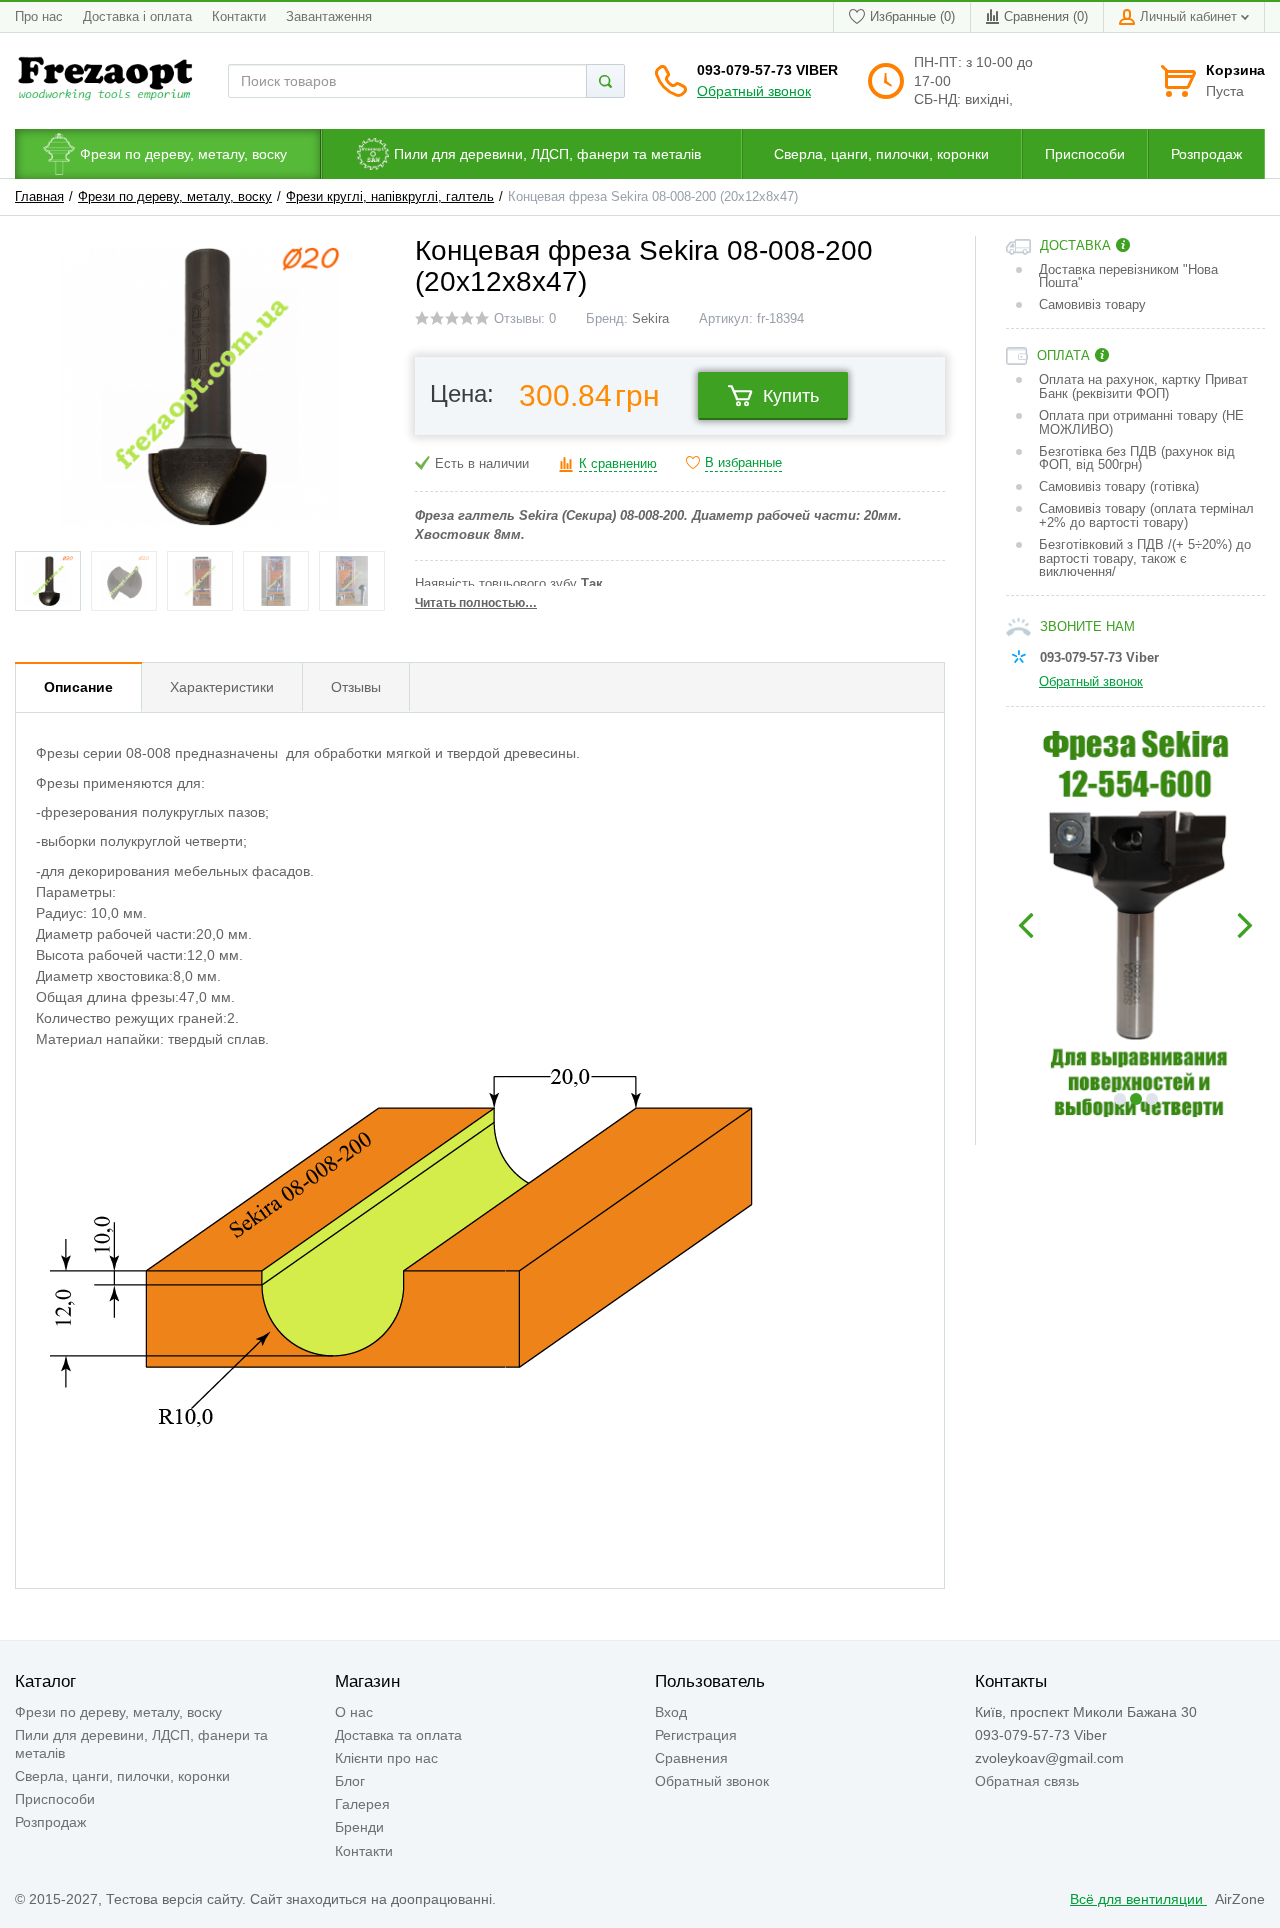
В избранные (743, 463)
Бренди (359, 1827)
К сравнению (618, 464)
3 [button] (1152, 1099)
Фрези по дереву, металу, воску (175, 197)
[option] (1135, 926)
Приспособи (55, 1799)
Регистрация (696, 1735)
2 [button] (1136, 1099)
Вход (671, 1712)
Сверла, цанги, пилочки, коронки (122, 1776)
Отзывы (356, 687)
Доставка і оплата (137, 17)
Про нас (39, 17)
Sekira (650, 319)
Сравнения (691, 1758)
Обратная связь (1027, 1781)
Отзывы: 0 (525, 319)
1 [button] (1120, 1099)
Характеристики (222, 687)
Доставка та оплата (398, 1735)
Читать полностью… (476, 603)
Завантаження (329, 17)
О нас (354, 1712)
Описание (78, 687)
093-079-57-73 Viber (767, 70)
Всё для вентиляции (1138, 1899)
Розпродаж (50, 1822)
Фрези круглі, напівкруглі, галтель (390, 197)
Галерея (362, 1804)
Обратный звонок (754, 91)
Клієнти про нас (386, 1758)
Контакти (239, 17)
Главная (39, 197)
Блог (350, 1781)
